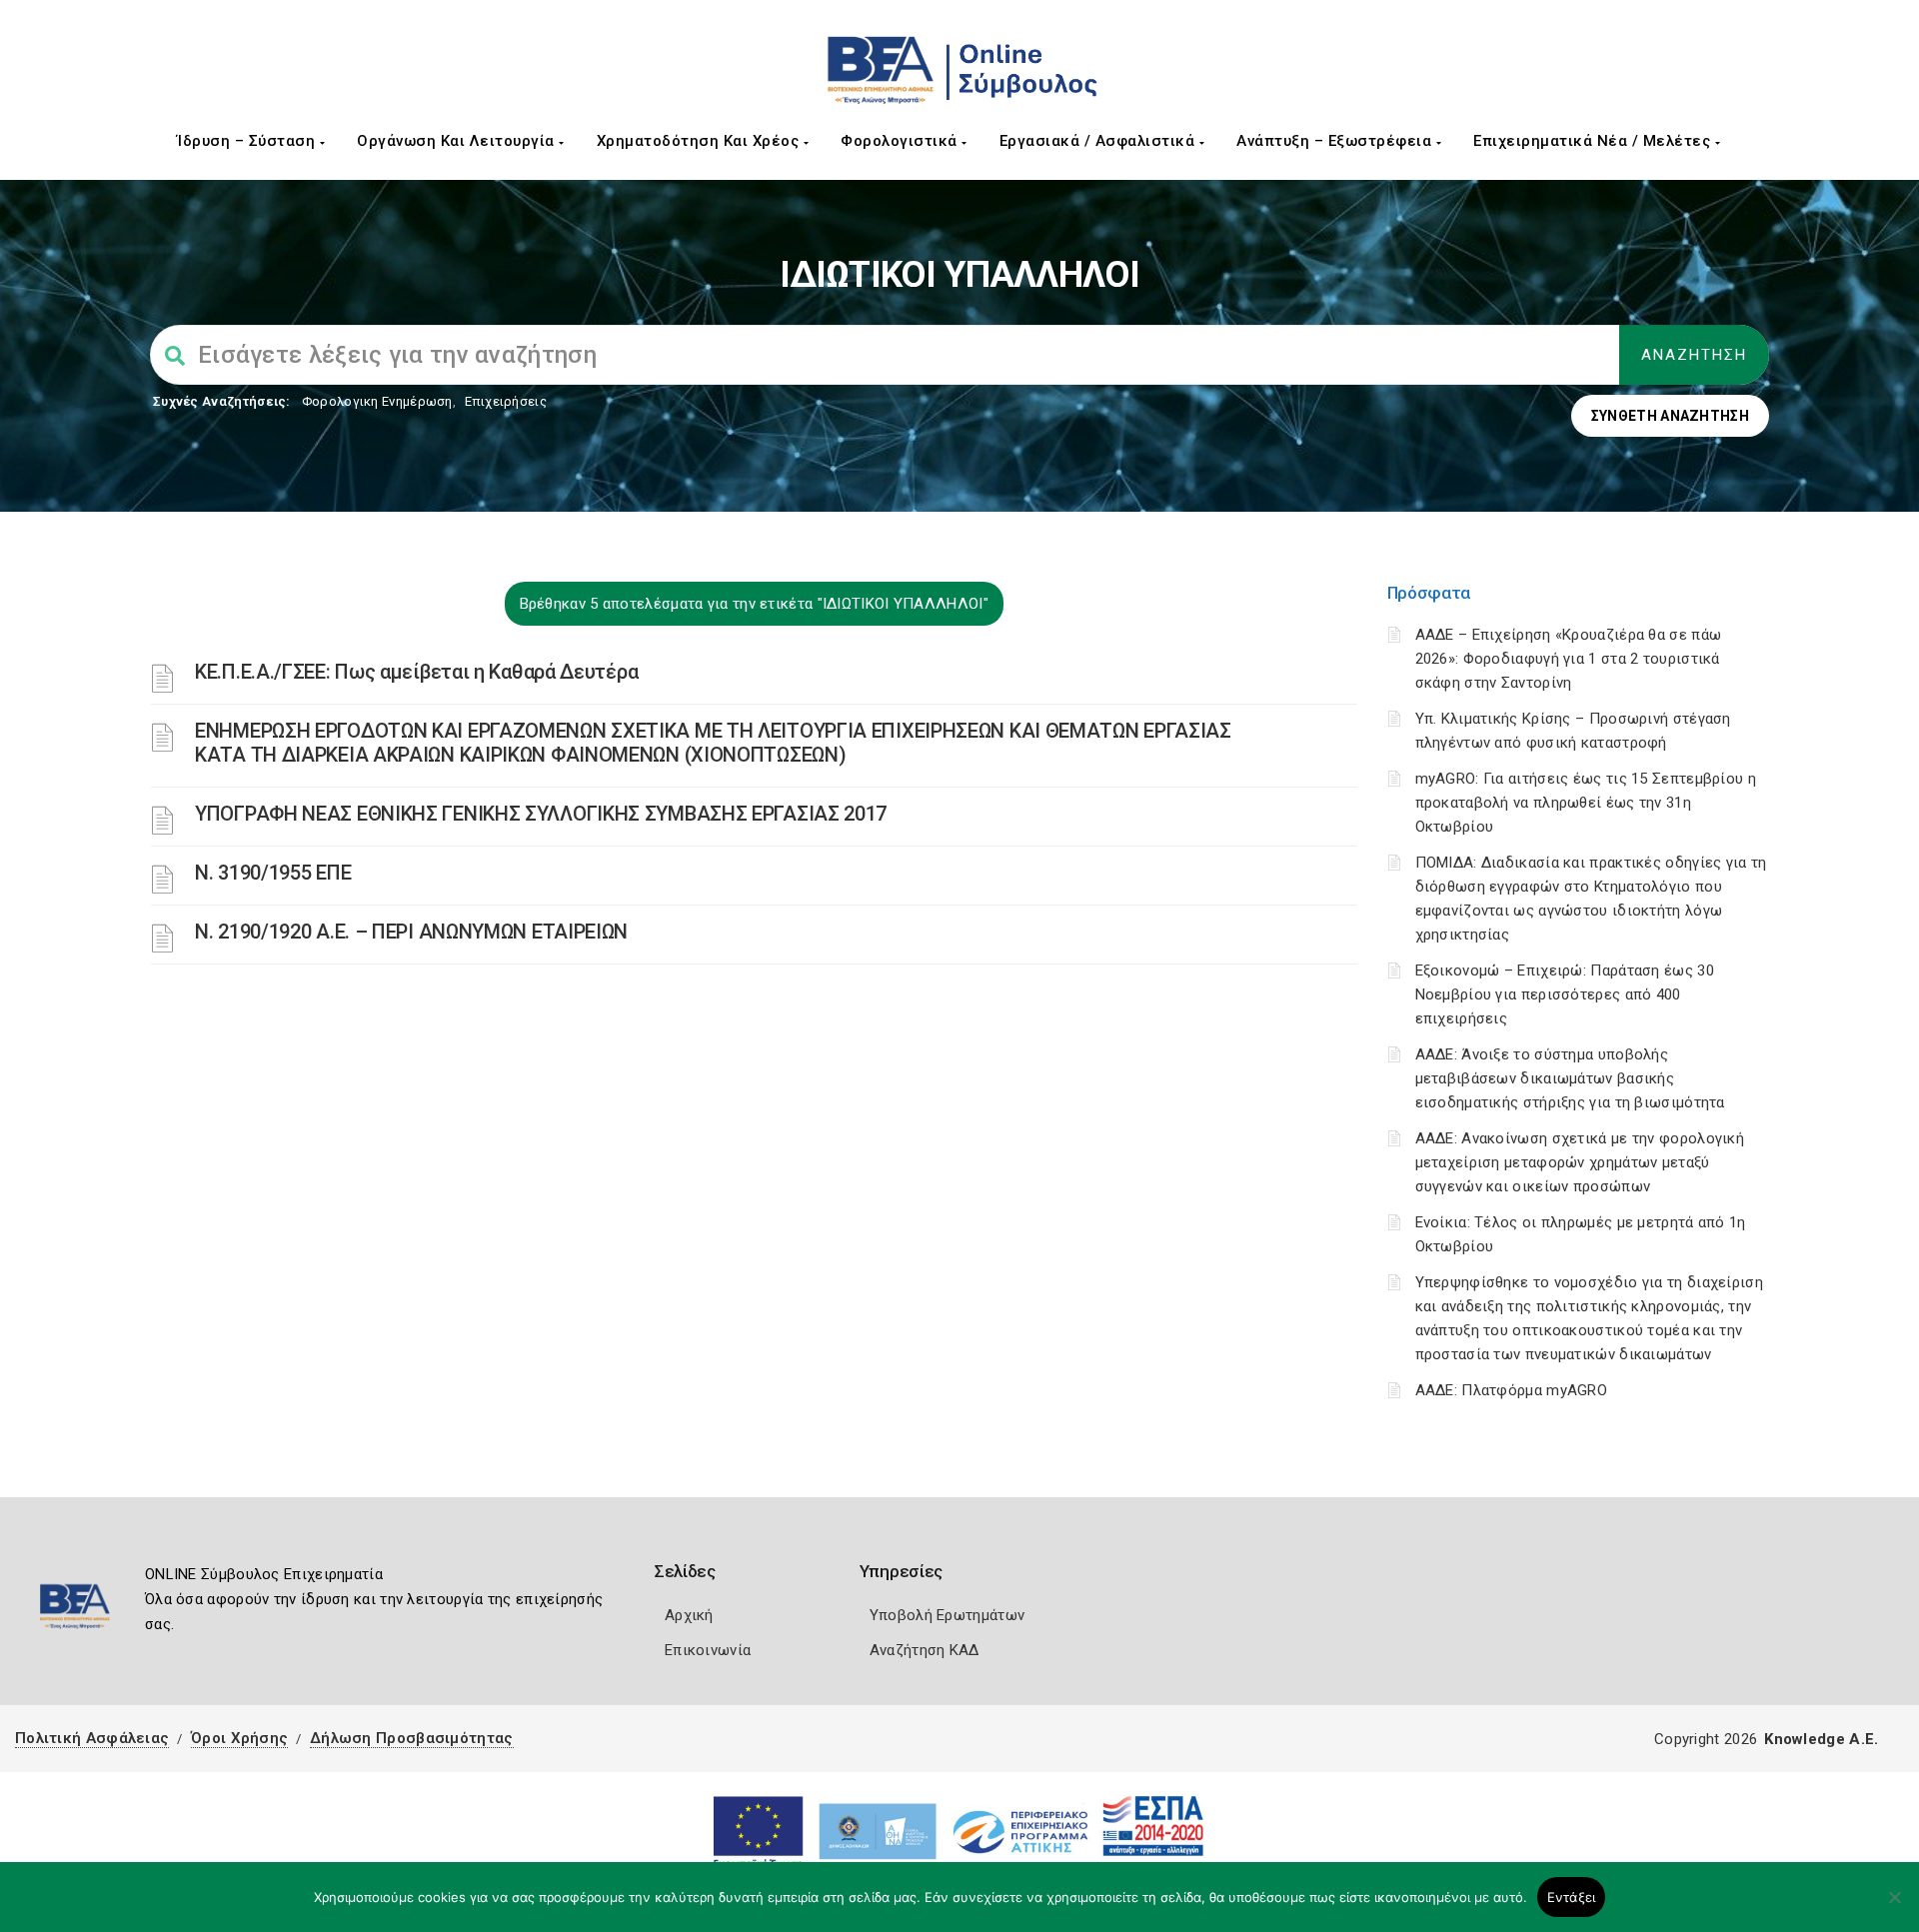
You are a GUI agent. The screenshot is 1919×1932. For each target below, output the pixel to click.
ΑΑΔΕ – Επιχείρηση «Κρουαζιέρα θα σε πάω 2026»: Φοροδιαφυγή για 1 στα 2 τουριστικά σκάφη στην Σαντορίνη (1569, 659)
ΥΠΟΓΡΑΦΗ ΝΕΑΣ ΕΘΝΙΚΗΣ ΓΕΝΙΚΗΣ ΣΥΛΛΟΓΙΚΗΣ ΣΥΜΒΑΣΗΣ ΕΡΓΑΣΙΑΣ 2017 (541, 814)
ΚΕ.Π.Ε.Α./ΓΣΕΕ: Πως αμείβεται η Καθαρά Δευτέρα (416, 672)
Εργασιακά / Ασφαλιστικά (1099, 141)
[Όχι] (1894, 1907)
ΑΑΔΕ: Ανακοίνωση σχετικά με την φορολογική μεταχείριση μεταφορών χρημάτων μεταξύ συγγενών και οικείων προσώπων (1580, 1162)
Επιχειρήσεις (506, 401)
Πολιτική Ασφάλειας (92, 1738)
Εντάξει (1572, 1897)
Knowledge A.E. (1821, 1739)
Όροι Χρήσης (239, 1738)
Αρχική (689, 1615)
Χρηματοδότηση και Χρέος (700, 141)
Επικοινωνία (708, 1650)
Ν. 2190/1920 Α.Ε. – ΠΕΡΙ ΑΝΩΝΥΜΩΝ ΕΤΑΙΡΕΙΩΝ (411, 932)
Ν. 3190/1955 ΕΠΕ (273, 873)
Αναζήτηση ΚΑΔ (925, 1650)
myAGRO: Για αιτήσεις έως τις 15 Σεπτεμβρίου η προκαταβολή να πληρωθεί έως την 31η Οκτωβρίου (1586, 803)
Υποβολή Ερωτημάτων (947, 1615)
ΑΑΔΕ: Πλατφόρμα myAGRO (1512, 1390)
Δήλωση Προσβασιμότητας (412, 1738)
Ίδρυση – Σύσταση (248, 141)
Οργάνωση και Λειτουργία (458, 141)
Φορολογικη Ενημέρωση (377, 401)
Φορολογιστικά (901, 141)
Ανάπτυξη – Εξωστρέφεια (1336, 141)
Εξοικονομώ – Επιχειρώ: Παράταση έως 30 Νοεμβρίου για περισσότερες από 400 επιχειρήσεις (1565, 994)
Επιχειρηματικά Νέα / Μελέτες (1594, 141)
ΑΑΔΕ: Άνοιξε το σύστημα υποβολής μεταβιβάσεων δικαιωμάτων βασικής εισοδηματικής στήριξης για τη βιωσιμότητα (1570, 1078)
